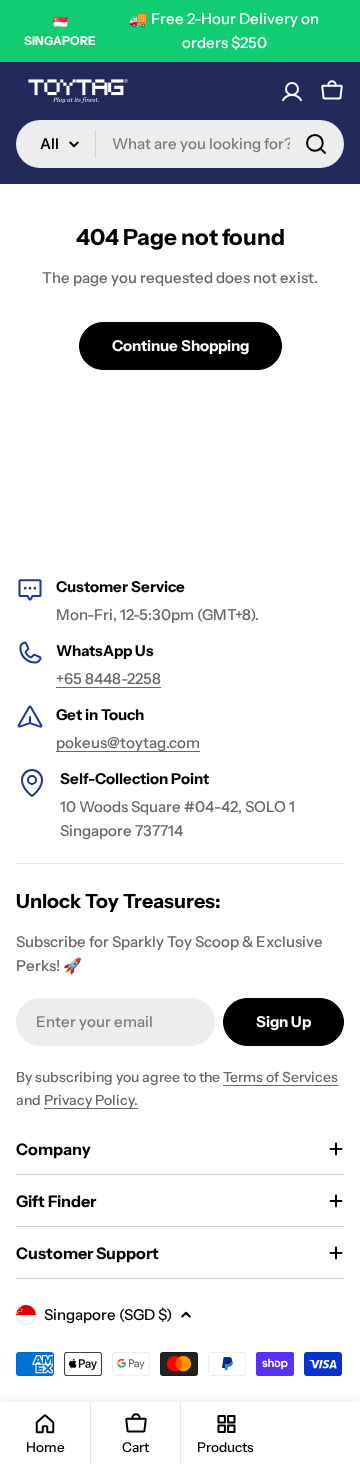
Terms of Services (280, 1077)
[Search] (316, 144)
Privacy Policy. (91, 1100)
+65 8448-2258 (108, 678)
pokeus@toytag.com (128, 742)
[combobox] (180, 144)
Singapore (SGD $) (108, 1314)
